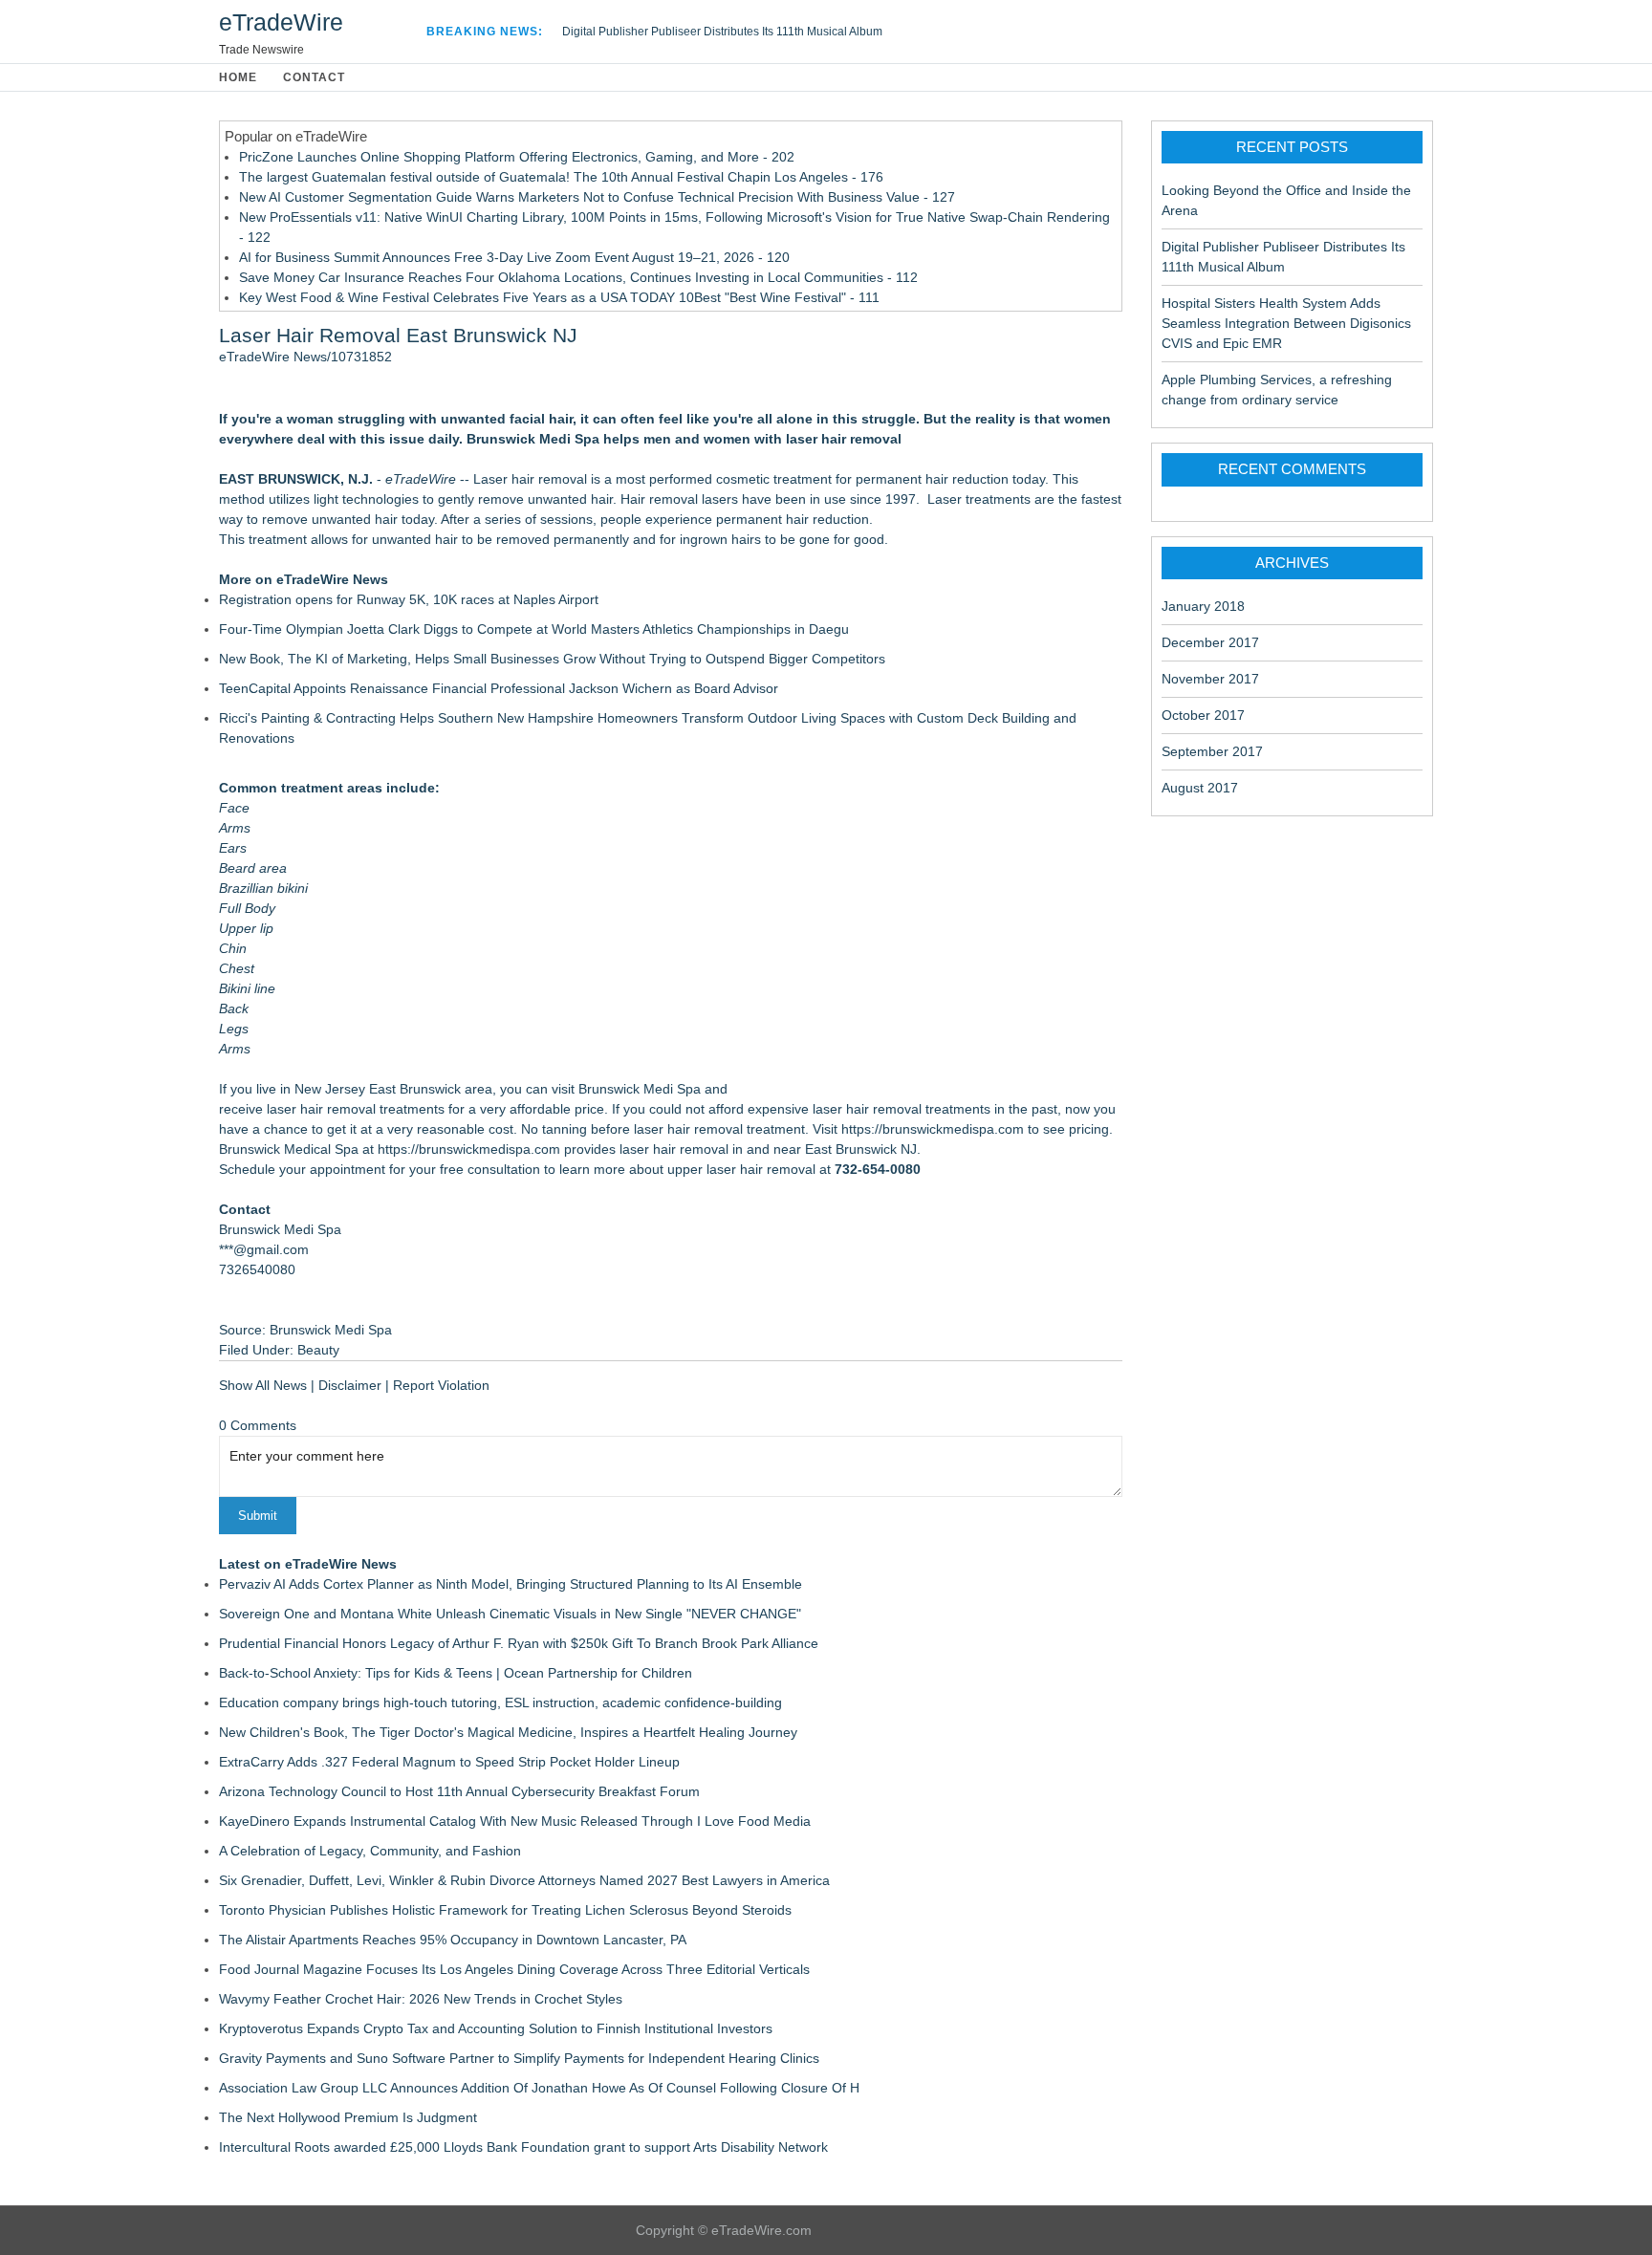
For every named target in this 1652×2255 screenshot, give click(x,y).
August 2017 (1200, 788)
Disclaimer (350, 1385)
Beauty (318, 1350)
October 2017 (1203, 715)
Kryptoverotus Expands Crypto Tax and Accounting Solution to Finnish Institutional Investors (496, 2028)
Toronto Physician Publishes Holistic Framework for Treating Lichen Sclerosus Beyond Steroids (505, 1910)
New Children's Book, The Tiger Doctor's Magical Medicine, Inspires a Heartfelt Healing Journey (508, 1732)
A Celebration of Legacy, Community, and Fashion (370, 1851)
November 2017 (1210, 679)
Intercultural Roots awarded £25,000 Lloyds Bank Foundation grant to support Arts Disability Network (523, 2147)
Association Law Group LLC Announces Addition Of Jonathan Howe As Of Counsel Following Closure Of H (539, 2088)
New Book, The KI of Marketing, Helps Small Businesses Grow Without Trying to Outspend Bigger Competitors (552, 659)
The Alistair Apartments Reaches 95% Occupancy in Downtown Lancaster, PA (453, 1940)
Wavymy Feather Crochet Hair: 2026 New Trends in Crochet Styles (421, 1999)
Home (238, 77)
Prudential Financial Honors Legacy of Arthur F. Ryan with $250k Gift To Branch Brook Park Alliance (519, 1643)
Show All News (263, 1385)
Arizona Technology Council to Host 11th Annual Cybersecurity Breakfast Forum (459, 1791)
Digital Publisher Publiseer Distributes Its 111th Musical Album (722, 32)
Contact (314, 77)
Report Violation (441, 1385)
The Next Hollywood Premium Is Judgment (348, 2117)
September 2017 (1212, 751)
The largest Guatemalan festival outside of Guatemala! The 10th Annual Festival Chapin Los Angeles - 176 (561, 177)
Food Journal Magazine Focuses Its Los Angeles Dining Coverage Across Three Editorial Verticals (514, 1969)
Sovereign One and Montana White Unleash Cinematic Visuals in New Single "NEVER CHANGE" (510, 1614)
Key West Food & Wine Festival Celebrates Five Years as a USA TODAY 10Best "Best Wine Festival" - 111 (559, 297)
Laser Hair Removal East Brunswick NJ (398, 335)
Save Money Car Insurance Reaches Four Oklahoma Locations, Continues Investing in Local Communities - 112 (578, 277)
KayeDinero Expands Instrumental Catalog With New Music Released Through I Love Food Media (515, 1821)
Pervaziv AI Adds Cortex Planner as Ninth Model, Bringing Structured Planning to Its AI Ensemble (511, 1584)
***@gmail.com (264, 1249)
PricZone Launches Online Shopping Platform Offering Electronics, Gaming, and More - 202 (517, 157)
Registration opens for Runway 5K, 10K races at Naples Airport (409, 599)
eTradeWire (281, 22)
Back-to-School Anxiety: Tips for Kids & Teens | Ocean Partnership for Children (456, 1673)
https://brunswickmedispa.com (933, 1129)
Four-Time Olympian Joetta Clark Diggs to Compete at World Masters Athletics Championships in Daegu (534, 629)
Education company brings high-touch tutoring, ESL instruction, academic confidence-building (500, 1702)
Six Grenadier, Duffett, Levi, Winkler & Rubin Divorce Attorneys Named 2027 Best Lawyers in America (524, 1880)
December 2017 (1210, 642)
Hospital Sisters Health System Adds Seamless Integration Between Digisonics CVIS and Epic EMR (1286, 323)
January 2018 (1203, 606)
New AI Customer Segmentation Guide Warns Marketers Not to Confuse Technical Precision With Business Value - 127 (597, 197)
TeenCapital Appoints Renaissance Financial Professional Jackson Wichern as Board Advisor (499, 688)
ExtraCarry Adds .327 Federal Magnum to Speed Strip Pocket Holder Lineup (449, 1762)
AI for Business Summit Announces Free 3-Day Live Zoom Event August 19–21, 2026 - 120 (514, 257)
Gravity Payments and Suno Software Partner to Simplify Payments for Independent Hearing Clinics (519, 2058)
